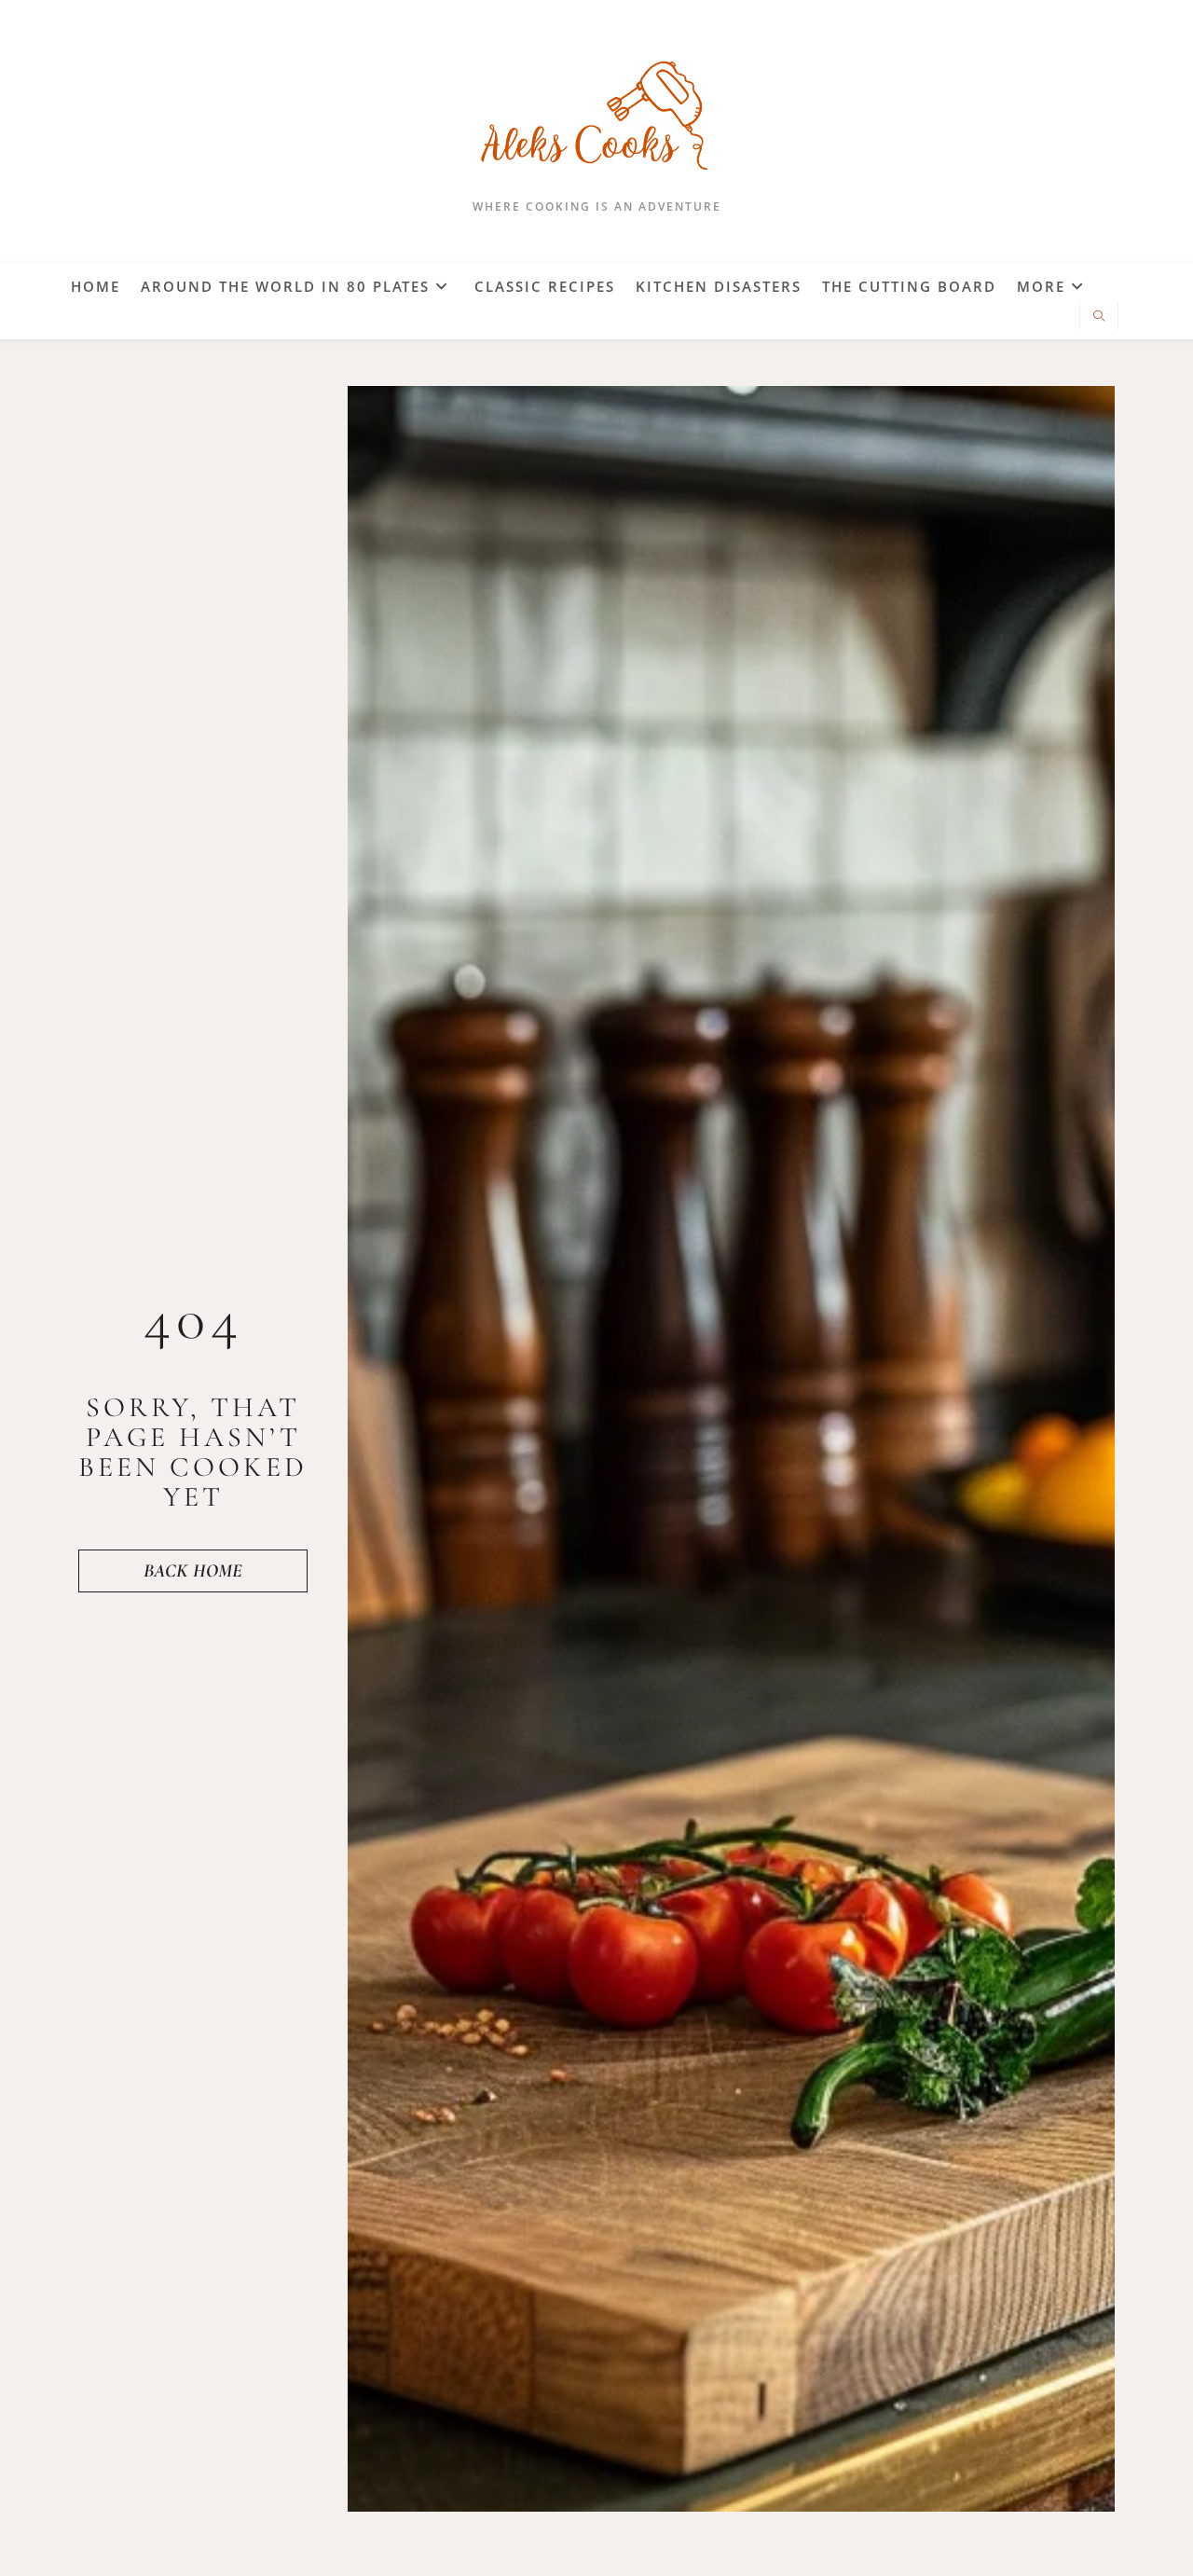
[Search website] (1099, 317)
